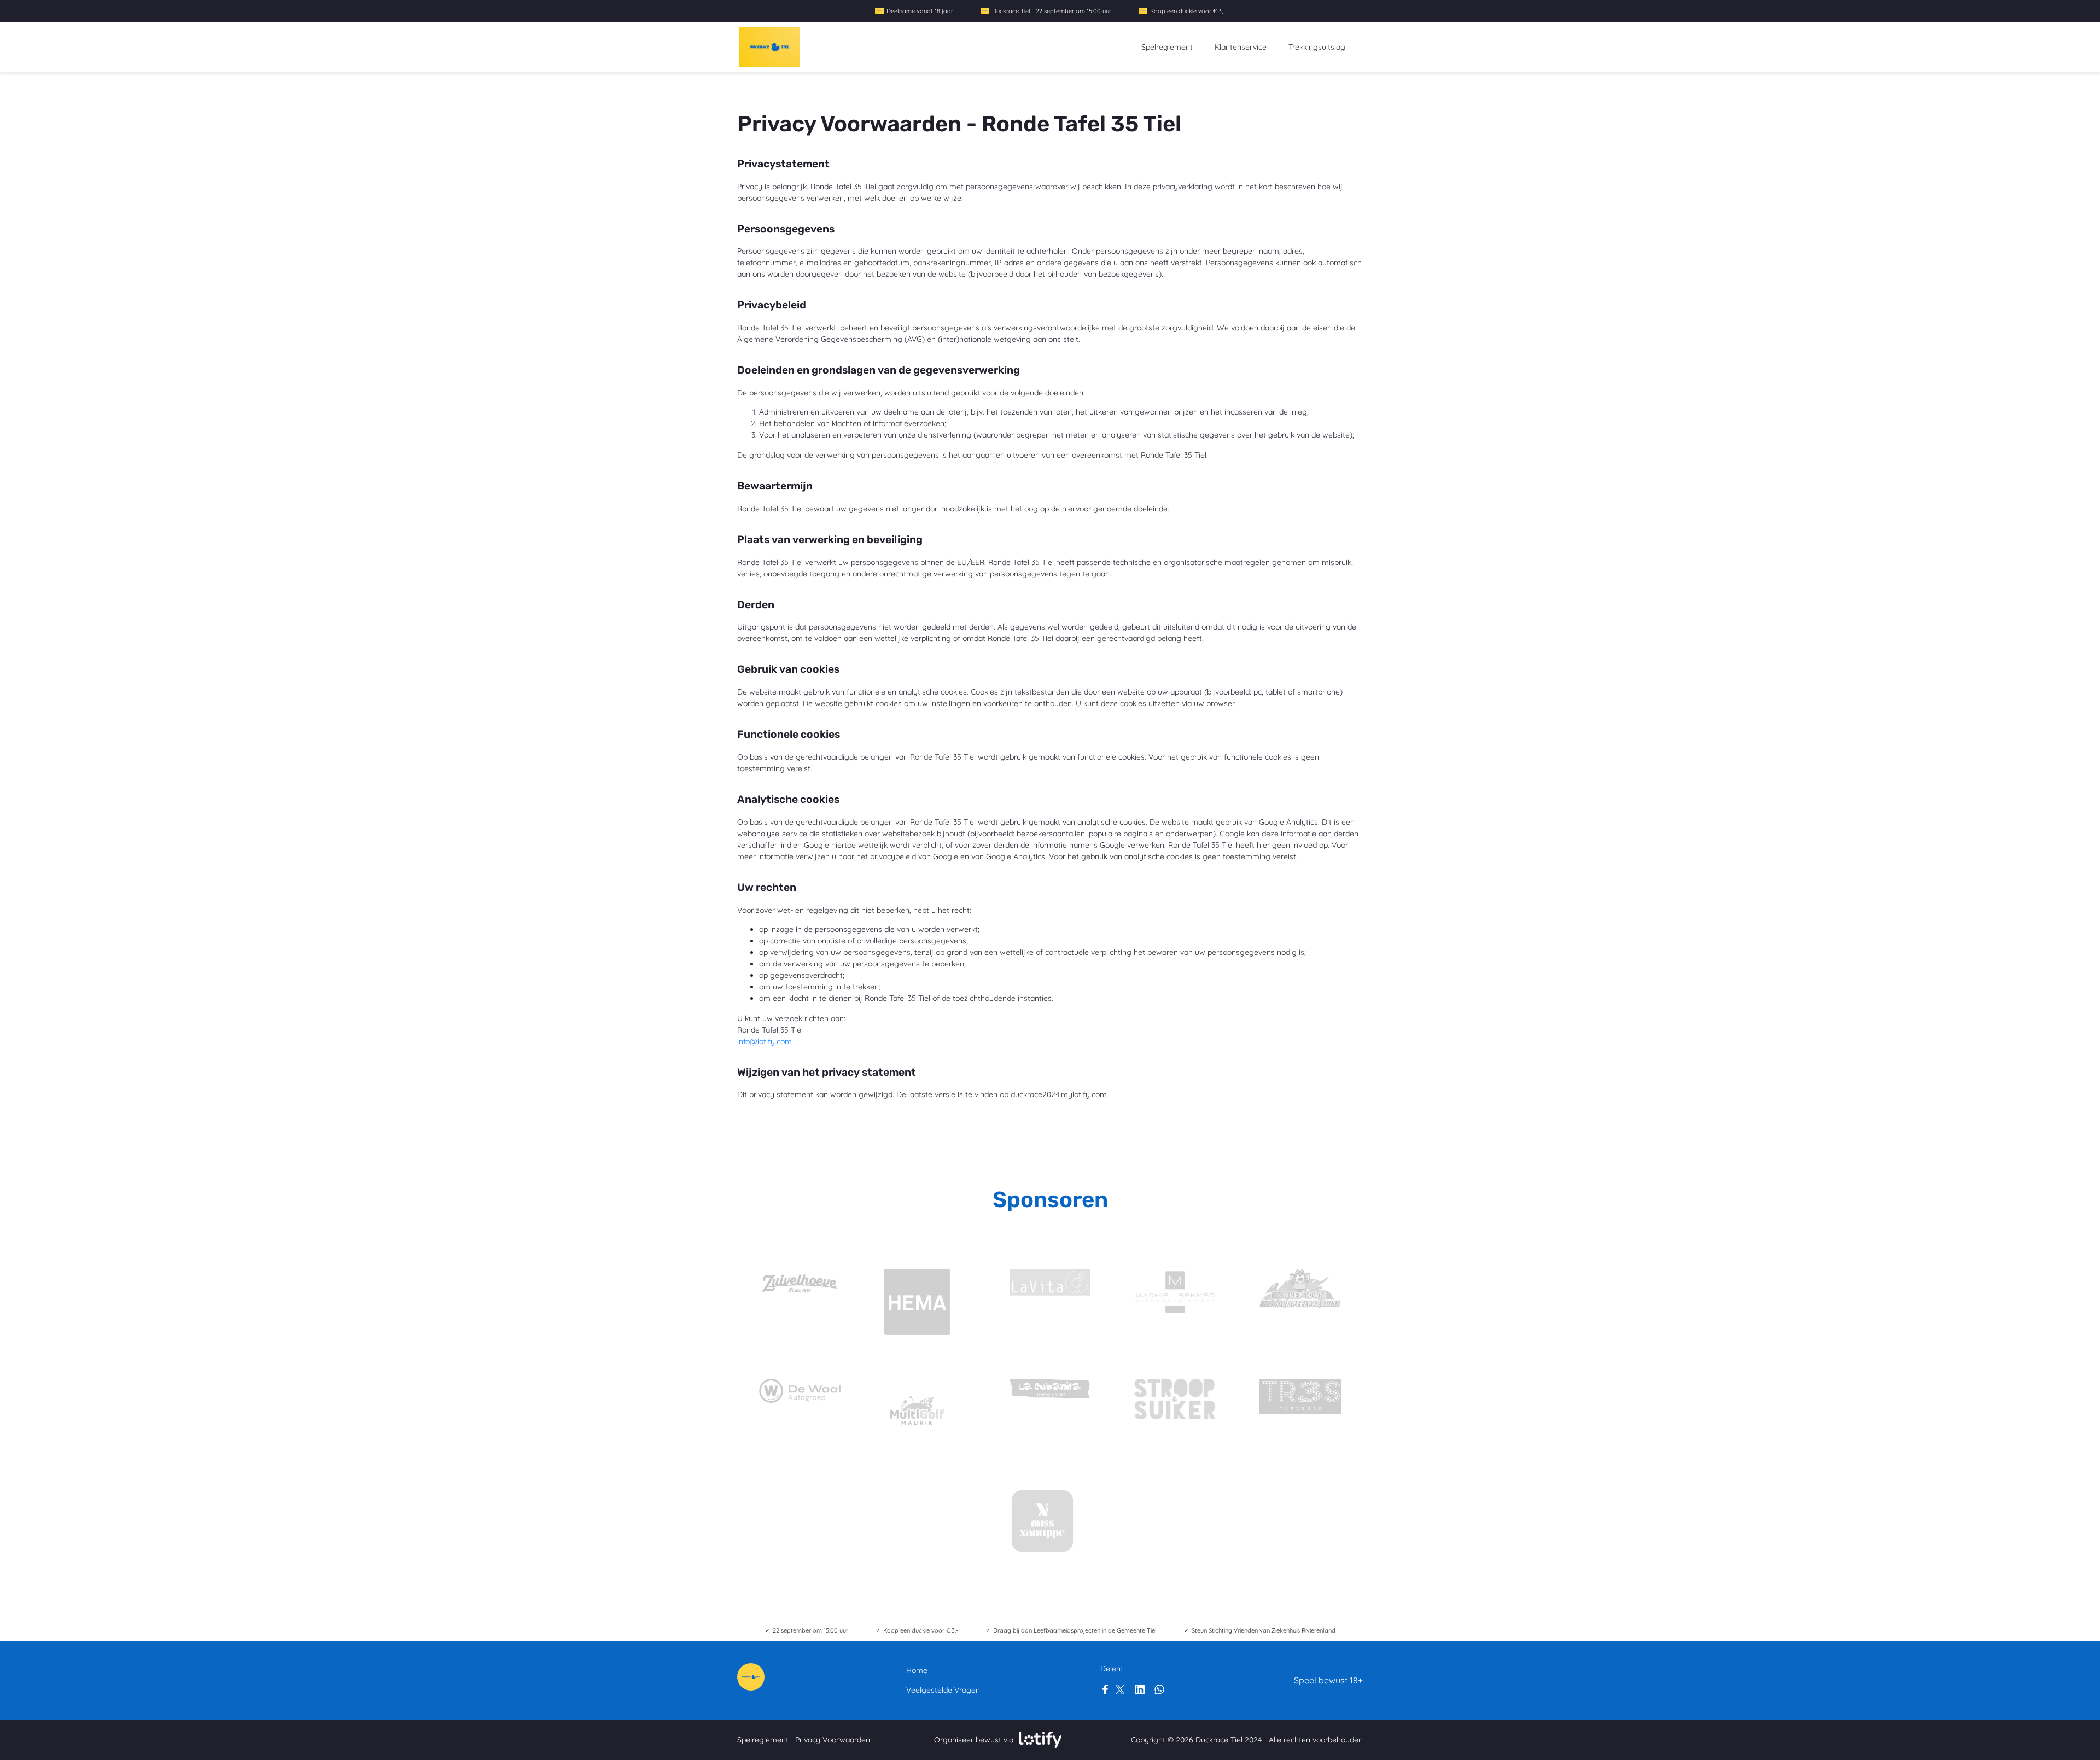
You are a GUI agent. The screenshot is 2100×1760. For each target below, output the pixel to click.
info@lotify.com (765, 1041)
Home (917, 1670)
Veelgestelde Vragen (943, 1690)
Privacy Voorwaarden (833, 1740)
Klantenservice (1241, 47)
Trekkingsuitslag (1317, 47)
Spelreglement (1167, 47)
